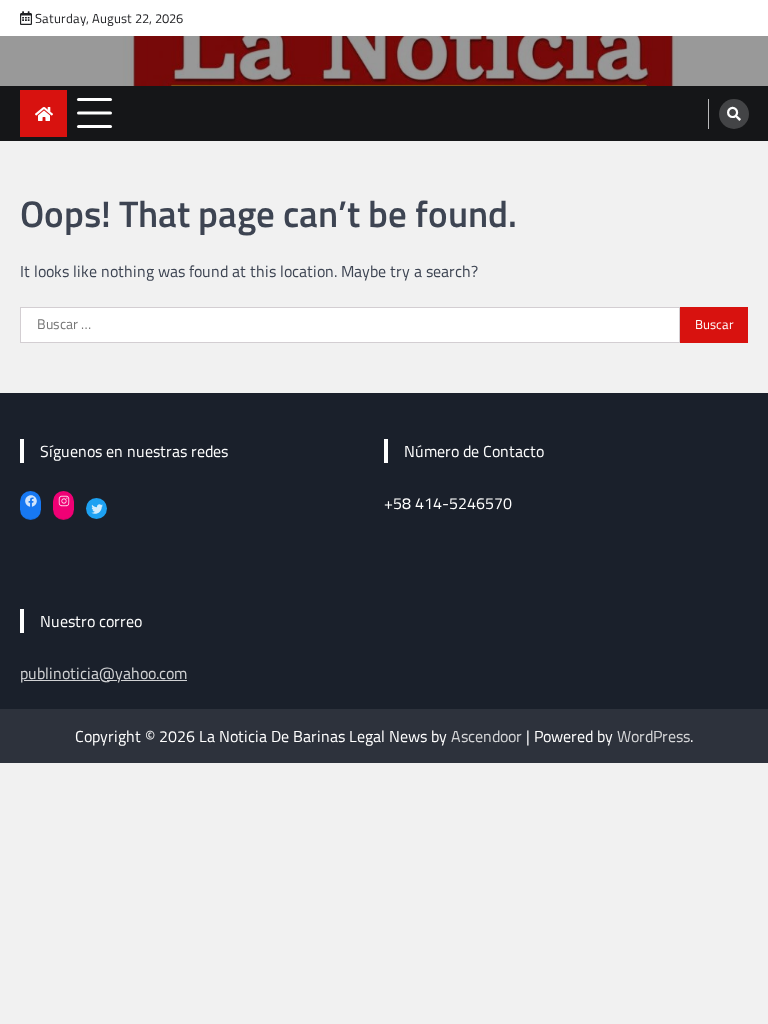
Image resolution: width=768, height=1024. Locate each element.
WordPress (653, 736)
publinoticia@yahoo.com (103, 673)
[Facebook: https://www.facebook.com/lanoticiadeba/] (30, 501)
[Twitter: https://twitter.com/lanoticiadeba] (96, 508)
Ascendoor (486, 736)
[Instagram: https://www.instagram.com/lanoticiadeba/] (63, 501)
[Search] (734, 114)
